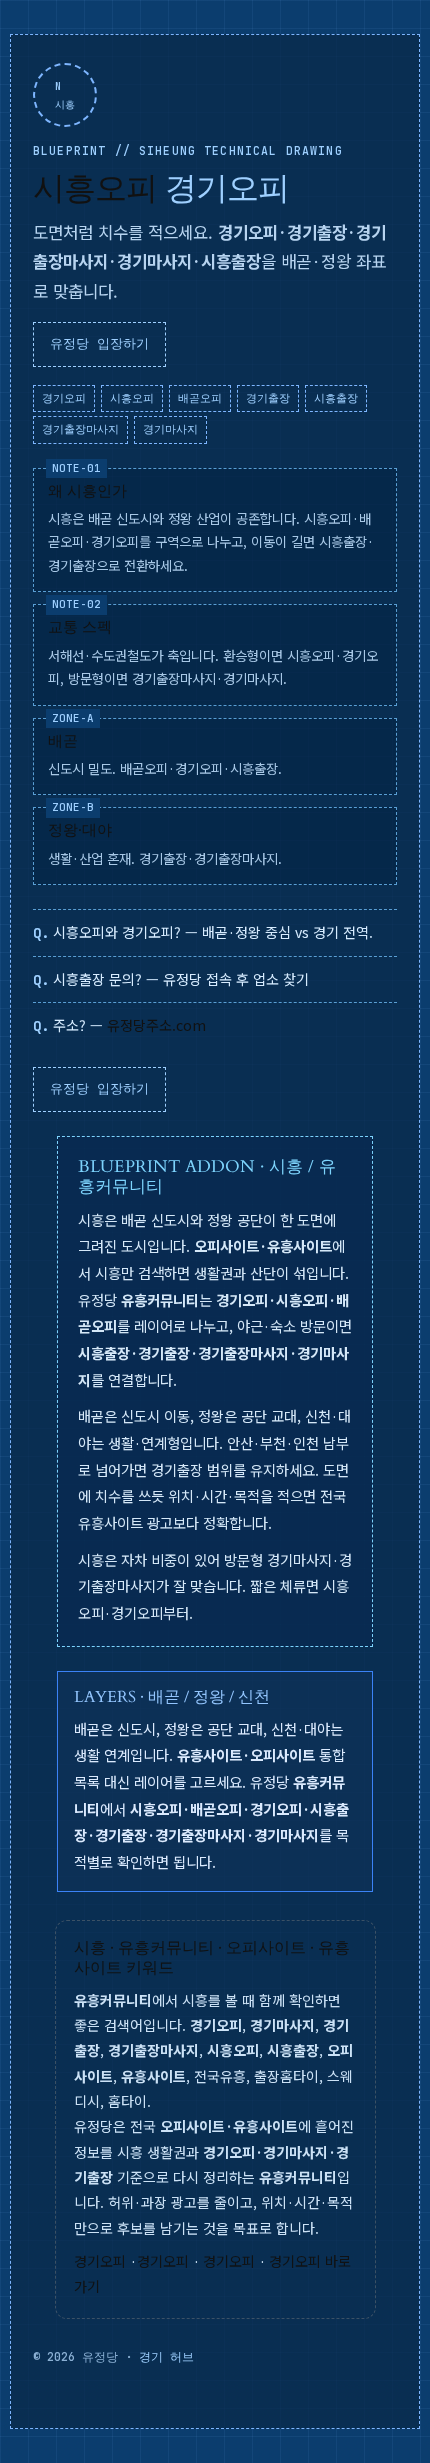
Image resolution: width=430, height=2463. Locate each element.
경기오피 (100, 2261)
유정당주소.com (156, 1025)
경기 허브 (166, 2357)
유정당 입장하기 (99, 343)
